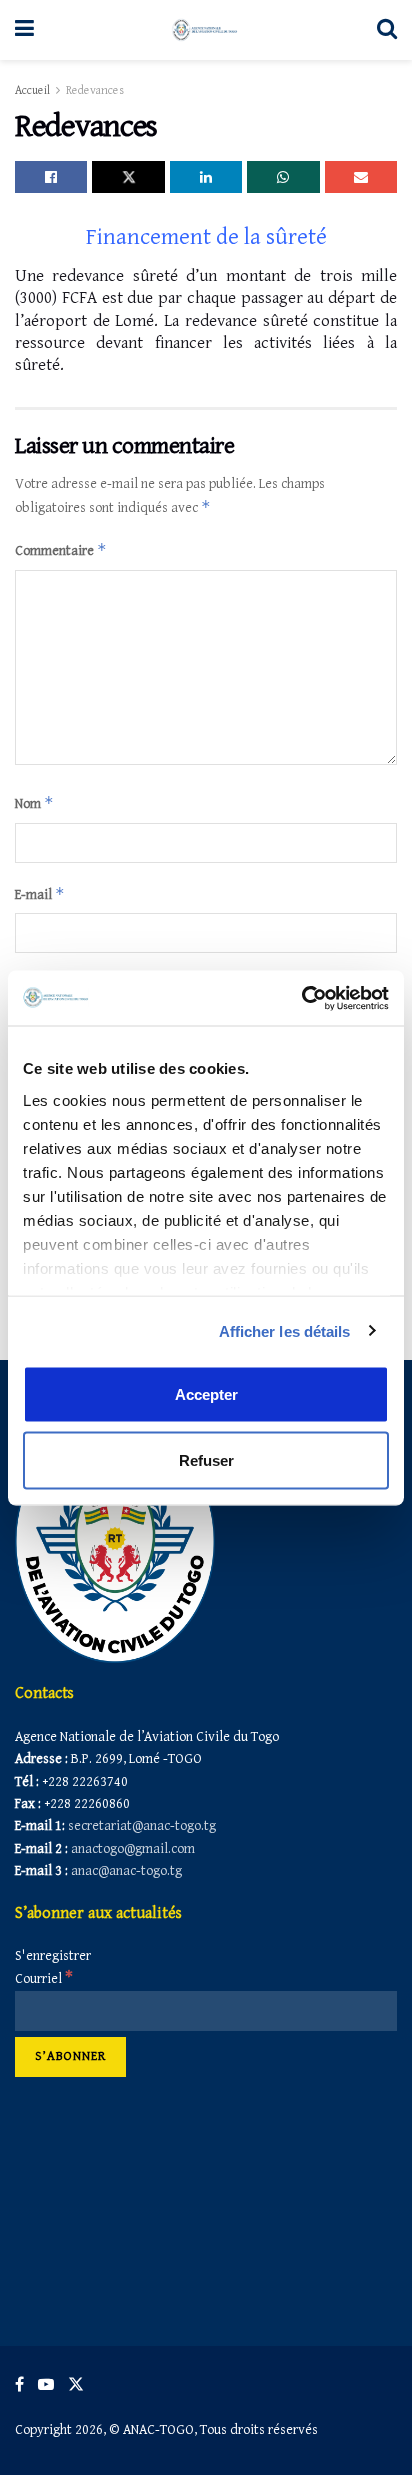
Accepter (206, 1394)
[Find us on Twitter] (76, 2385)
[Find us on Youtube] (46, 2385)
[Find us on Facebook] (19, 2385)
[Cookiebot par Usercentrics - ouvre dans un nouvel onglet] (301, 998)
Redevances (95, 90)
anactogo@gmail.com (133, 1849)
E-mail (40, 893)
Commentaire (61, 549)
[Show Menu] (24, 30)
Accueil (32, 90)
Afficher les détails (285, 1330)
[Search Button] (387, 30)
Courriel (44, 1979)
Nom (34, 802)
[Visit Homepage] (205, 30)
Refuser (206, 1459)
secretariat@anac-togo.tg (142, 1826)
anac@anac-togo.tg (126, 1871)
